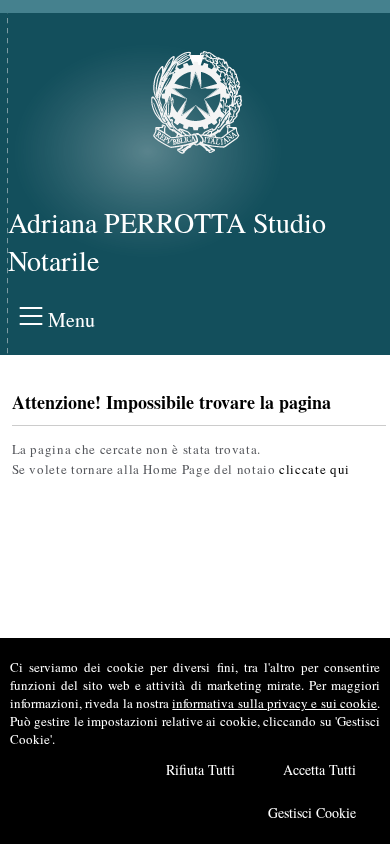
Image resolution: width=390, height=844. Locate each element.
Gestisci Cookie (312, 812)
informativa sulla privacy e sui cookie (274, 703)
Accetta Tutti (319, 769)
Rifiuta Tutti (200, 769)
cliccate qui (314, 469)
